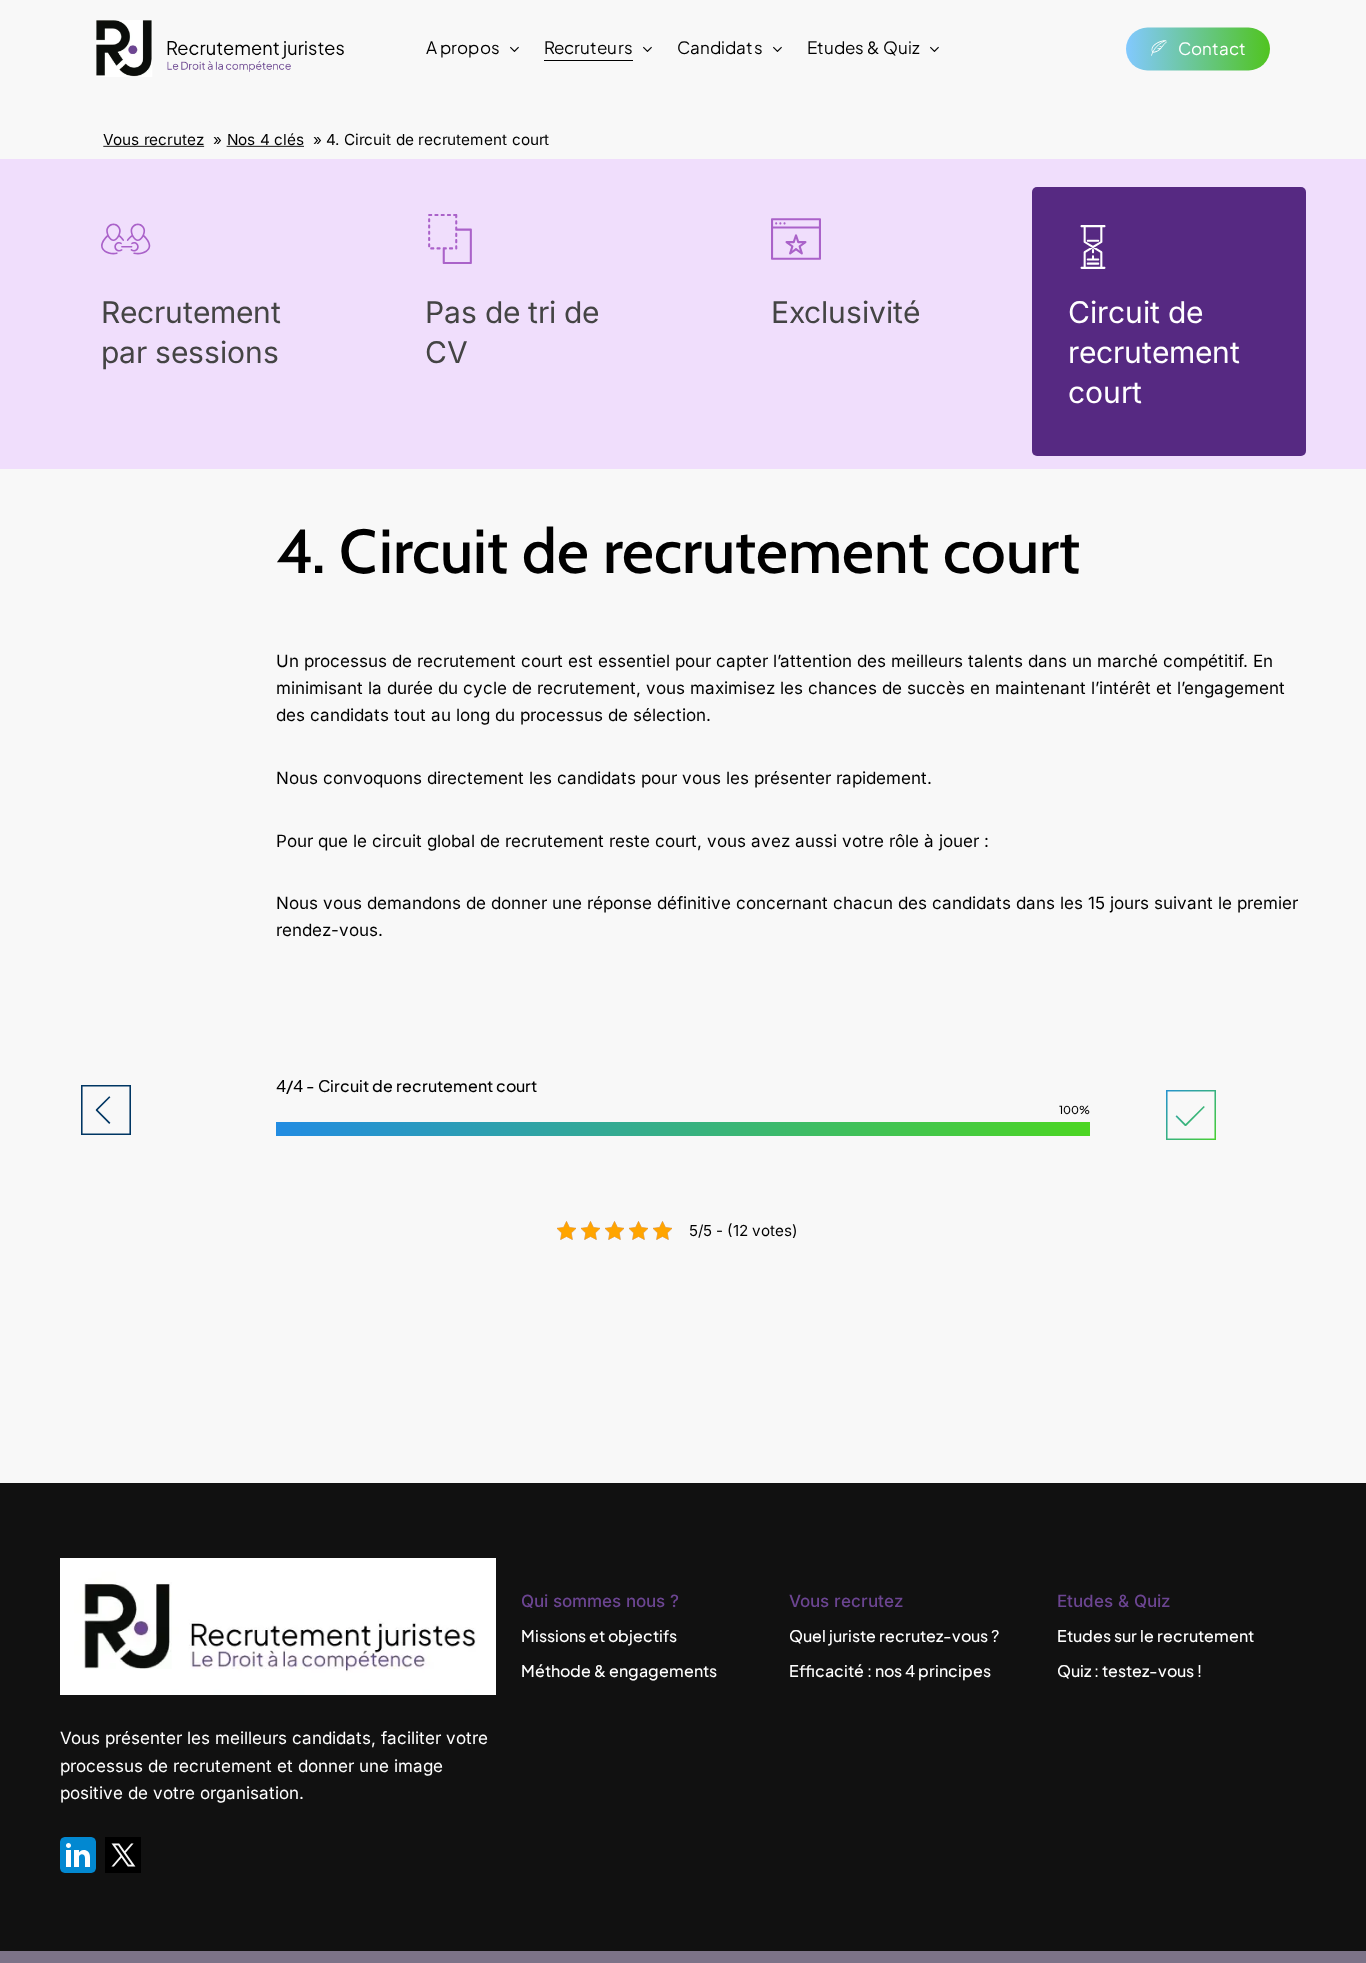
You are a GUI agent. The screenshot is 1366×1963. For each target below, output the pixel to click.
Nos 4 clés (265, 140)
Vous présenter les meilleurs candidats (215, 1738)
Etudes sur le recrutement (1155, 1635)
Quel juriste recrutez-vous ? (894, 1635)
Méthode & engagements (619, 1670)
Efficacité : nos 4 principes (890, 1670)
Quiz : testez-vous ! (1129, 1670)
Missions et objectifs (599, 1635)
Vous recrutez (153, 140)
